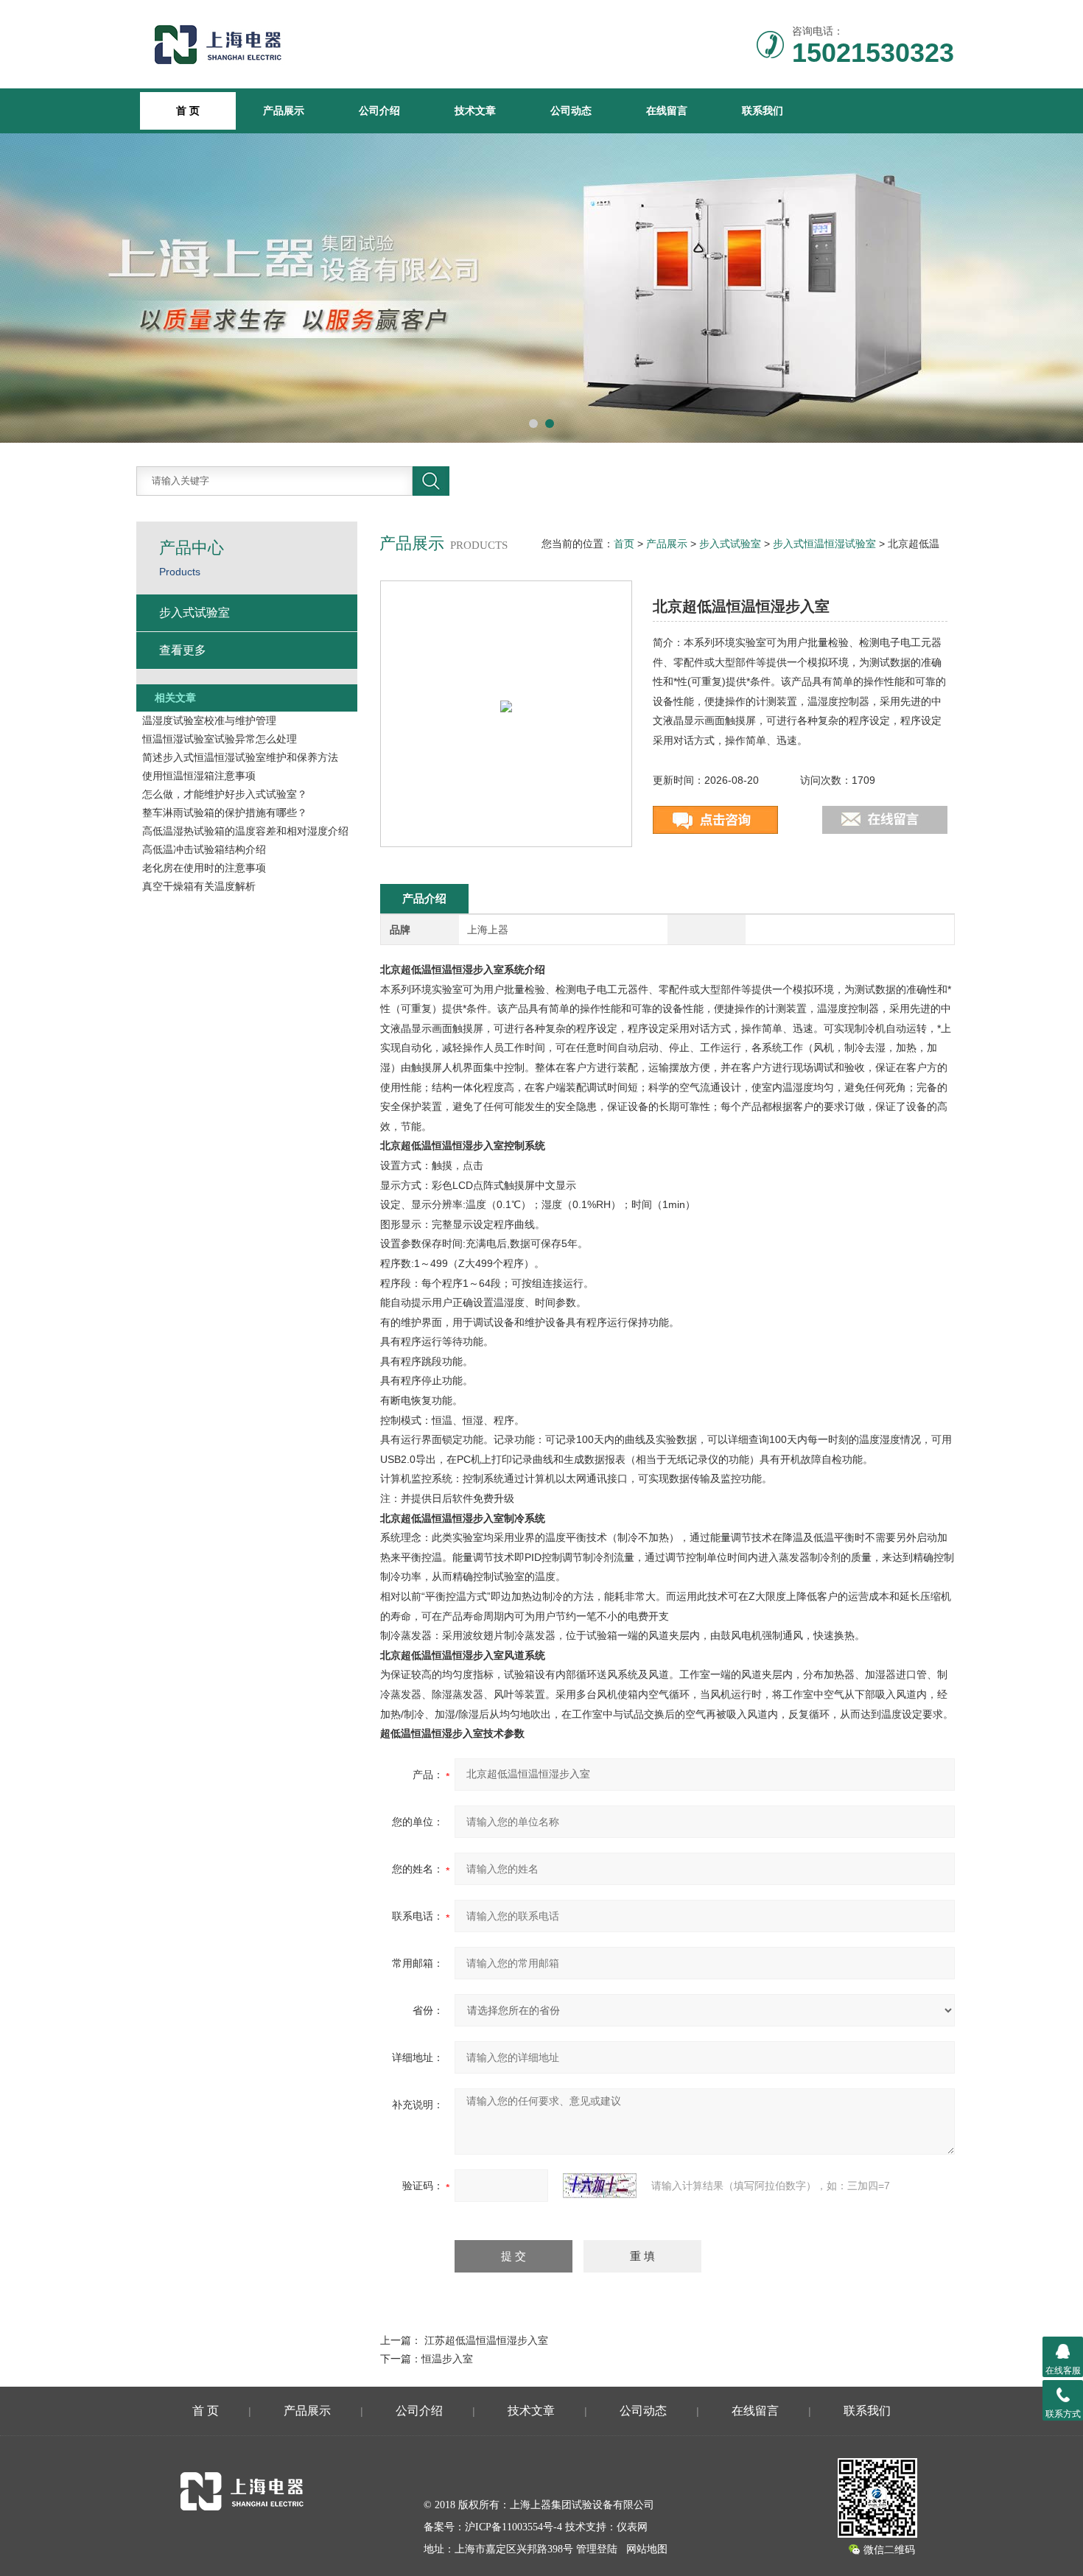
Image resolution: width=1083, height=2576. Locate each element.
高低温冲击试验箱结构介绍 (204, 849)
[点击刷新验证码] (600, 2186)
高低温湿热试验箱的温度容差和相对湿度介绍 (245, 831)
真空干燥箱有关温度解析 (199, 886)
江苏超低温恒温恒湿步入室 (486, 2340)
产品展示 (284, 110)
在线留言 (667, 110)
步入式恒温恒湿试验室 (824, 544)
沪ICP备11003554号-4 (514, 2527)
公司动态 (571, 110)
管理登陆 (597, 2549)
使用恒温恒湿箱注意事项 (199, 776)
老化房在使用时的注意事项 (204, 868)
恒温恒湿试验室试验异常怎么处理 (220, 739)
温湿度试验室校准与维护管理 (209, 720)
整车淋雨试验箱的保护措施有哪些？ (225, 813)
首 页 (206, 2411)
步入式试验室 (730, 544)
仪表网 (632, 2527)
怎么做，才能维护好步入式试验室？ (225, 794)
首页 (624, 544)
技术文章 (475, 110)
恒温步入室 (447, 2359)
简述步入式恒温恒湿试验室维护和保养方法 (240, 757)
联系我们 (763, 110)
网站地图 (647, 2549)
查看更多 (183, 650)
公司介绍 (379, 110)
